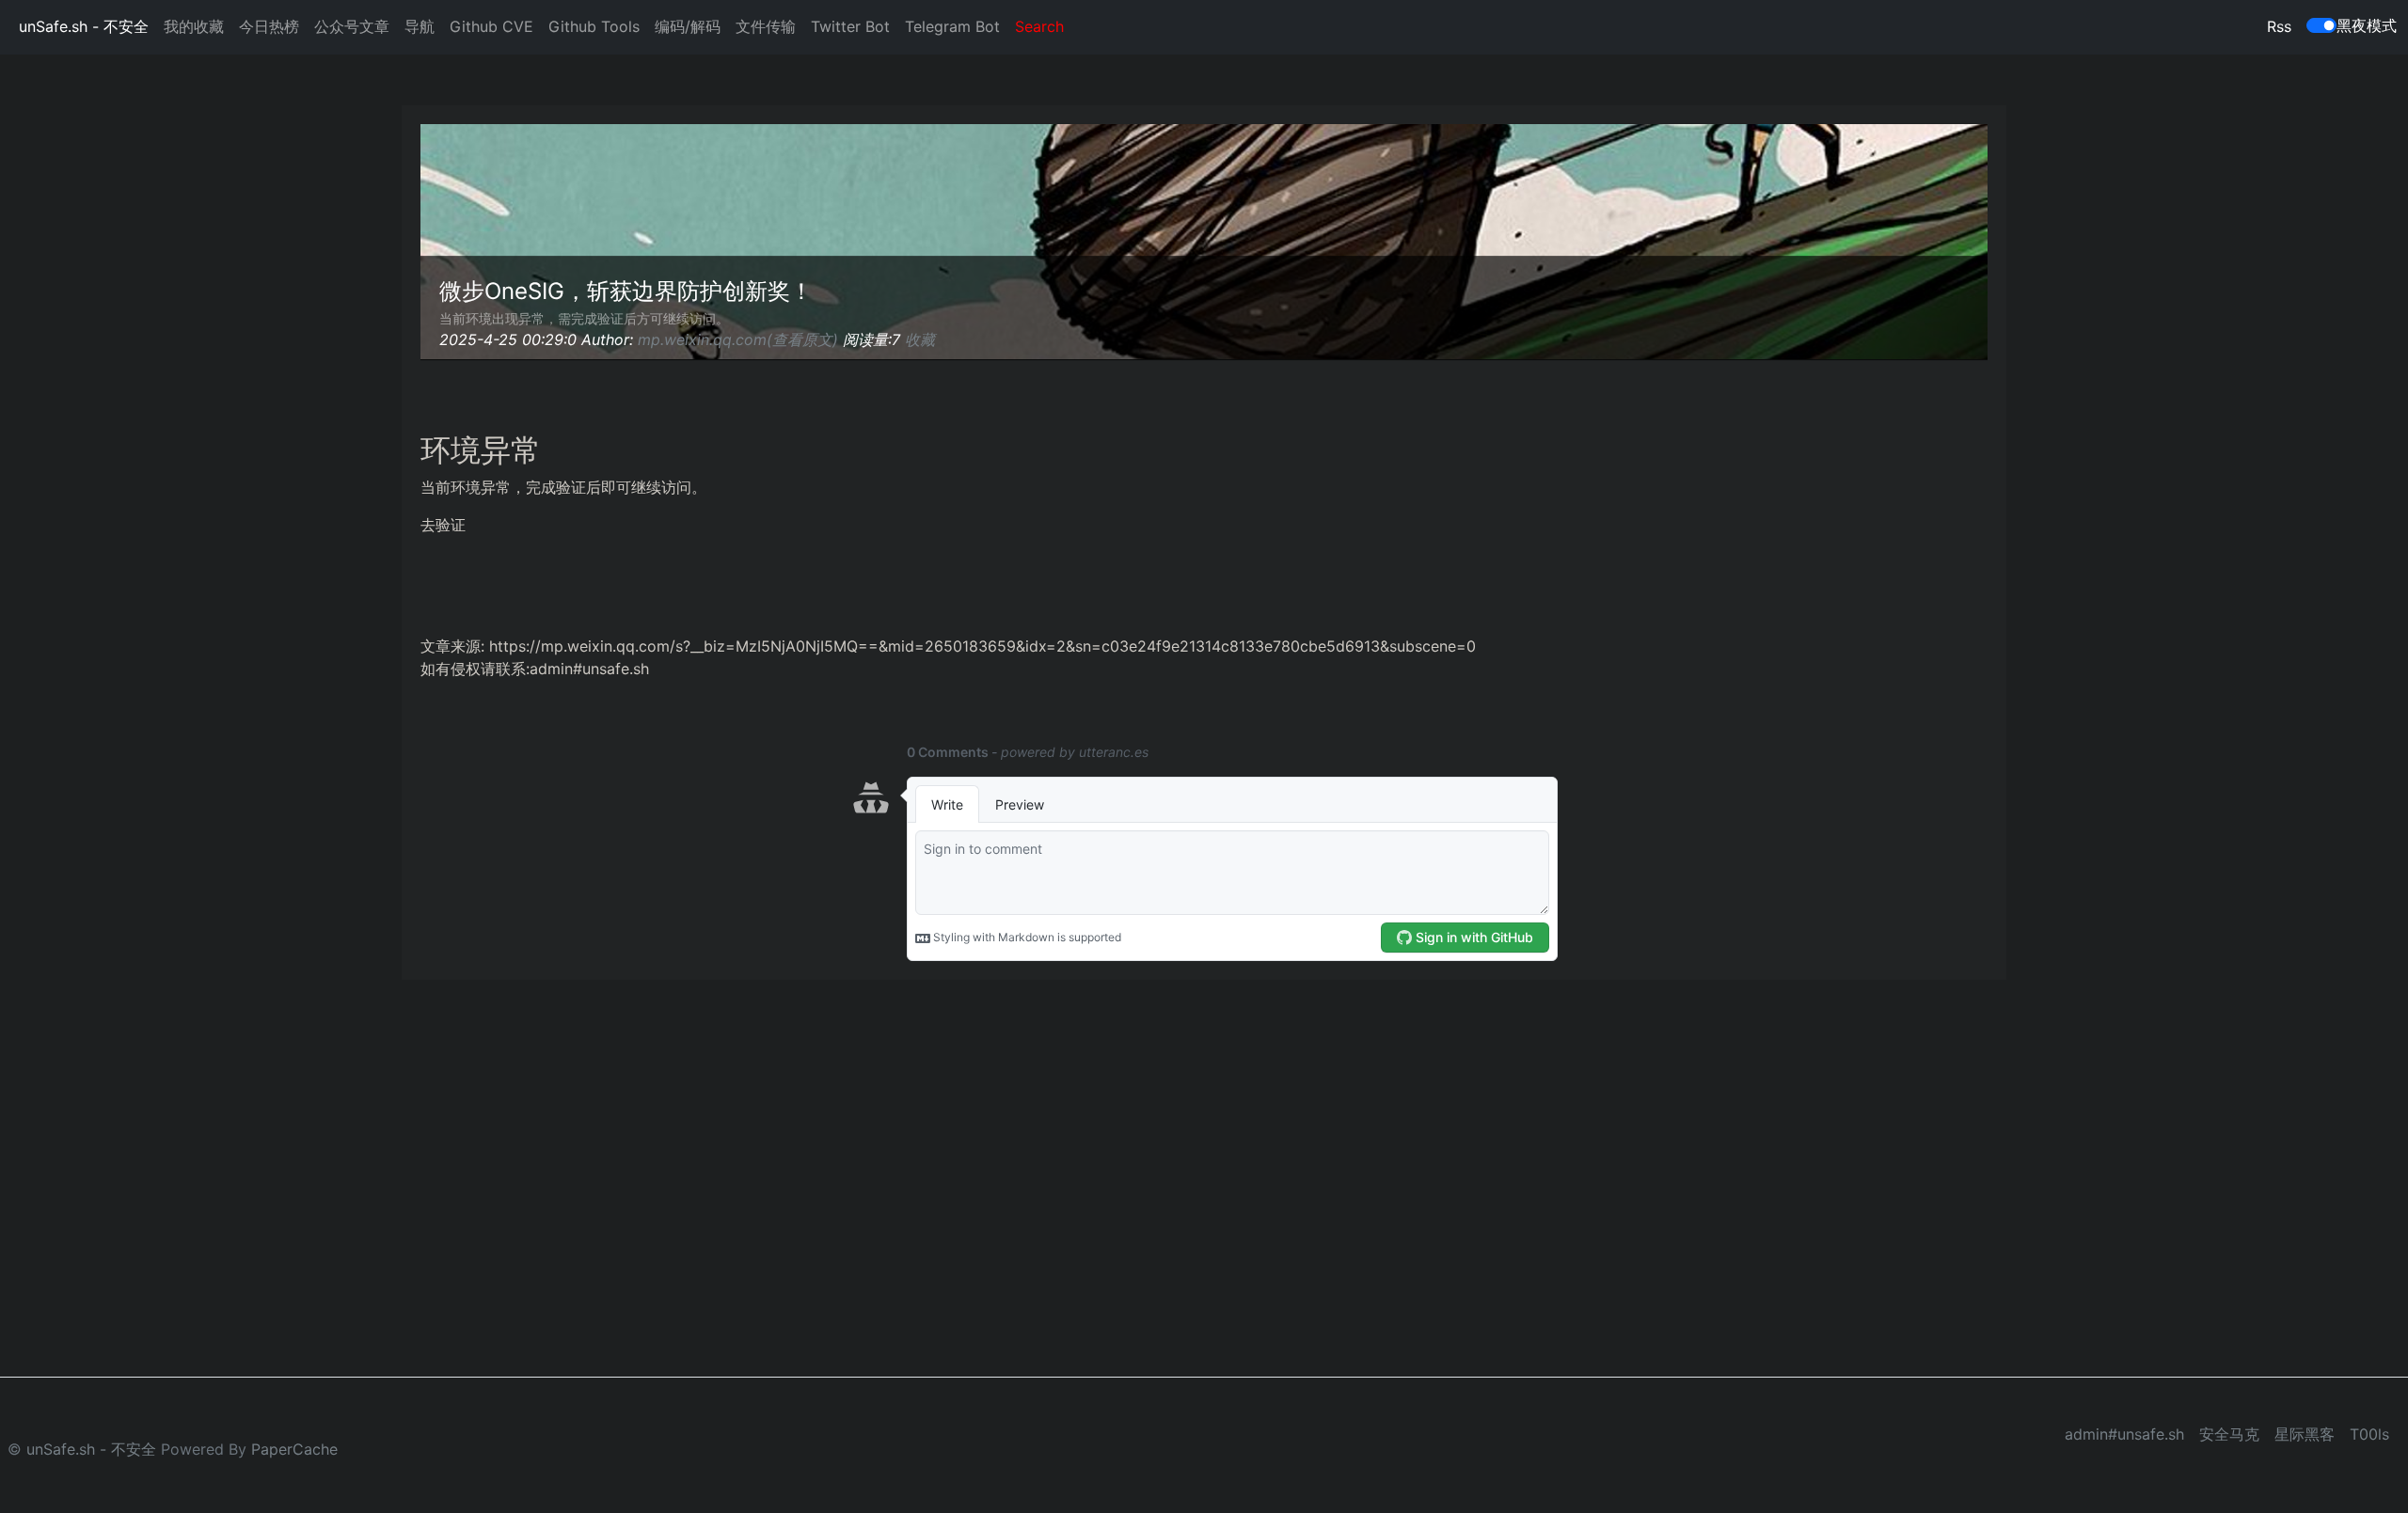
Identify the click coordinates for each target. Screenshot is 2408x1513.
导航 (420, 26)
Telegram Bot (952, 26)
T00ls (2369, 1434)
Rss (2279, 26)
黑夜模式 (2367, 25)
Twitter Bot (850, 26)
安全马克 (2229, 1434)
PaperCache (294, 1449)
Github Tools (594, 26)
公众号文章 (352, 26)
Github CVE (491, 26)
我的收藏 (194, 26)
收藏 (920, 339)
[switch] (2321, 25)
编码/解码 (688, 26)
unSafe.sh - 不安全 (84, 26)
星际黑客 (2305, 1434)
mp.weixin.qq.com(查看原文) (738, 339)
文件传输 (766, 26)
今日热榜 (269, 26)
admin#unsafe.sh (2124, 1434)
